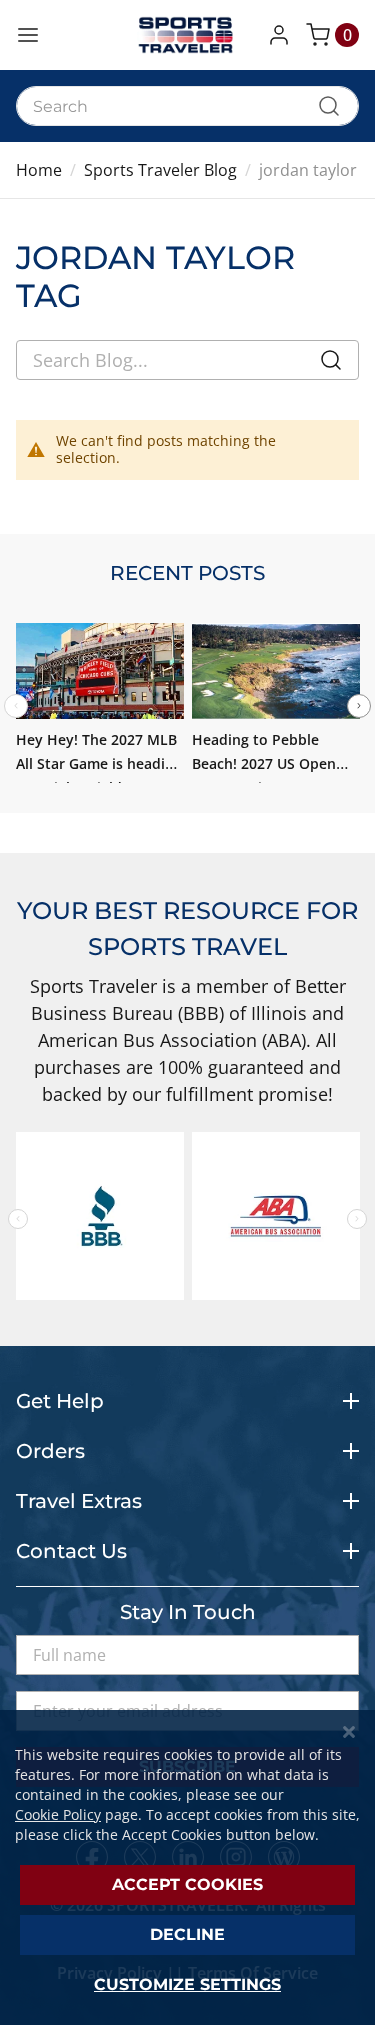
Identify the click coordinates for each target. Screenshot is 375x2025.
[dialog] (187, 1867)
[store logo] (188, 35)
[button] (283, 35)
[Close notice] (349, 1732)
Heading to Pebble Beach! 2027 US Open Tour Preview (264, 763)
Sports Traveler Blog (160, 170)
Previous (18, 1219)
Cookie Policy (58, 1814)
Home (39, 170)
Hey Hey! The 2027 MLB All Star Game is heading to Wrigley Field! (99, 763)
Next (359, 706)
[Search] (331, 364)
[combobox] (187, 106)
